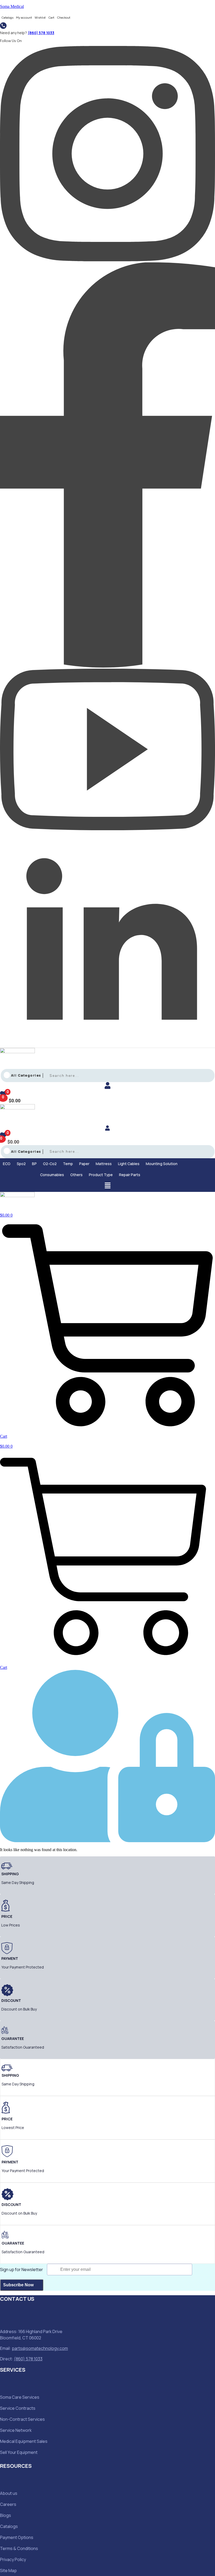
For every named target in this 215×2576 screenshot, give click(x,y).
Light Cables (129, 1164)
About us (9, 2493)
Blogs (6, 2515)
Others (76, 1175)
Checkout (64, 18)
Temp (68, 1164)
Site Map (8, 2570)
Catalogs (7, 18)
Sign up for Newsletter (21, 2269)
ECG (7, 1164)
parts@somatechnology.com (40, 2348)
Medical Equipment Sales (24, 2441)
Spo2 (21, 1164)
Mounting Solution (162, 1164)
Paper (84, 1164)
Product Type (101, 1175)
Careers (8, 2504)
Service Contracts (18, 2408)
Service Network (16, 2430)
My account (24, 18)
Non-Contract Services (22, 2419)
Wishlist (40, 18)
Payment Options (17, 2537)
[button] (8, 1164)
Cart (51, 18)
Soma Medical (12, 6)
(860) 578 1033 (41, 33)
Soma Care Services (20, 2397)
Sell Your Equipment (19, 2452)
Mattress (104, 1164)
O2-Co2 (50, 1164)
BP (34, 1164)
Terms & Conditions (19, 2548)
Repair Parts (130, 1175)
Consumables (52, 1175)
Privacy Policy (13, 2559)
